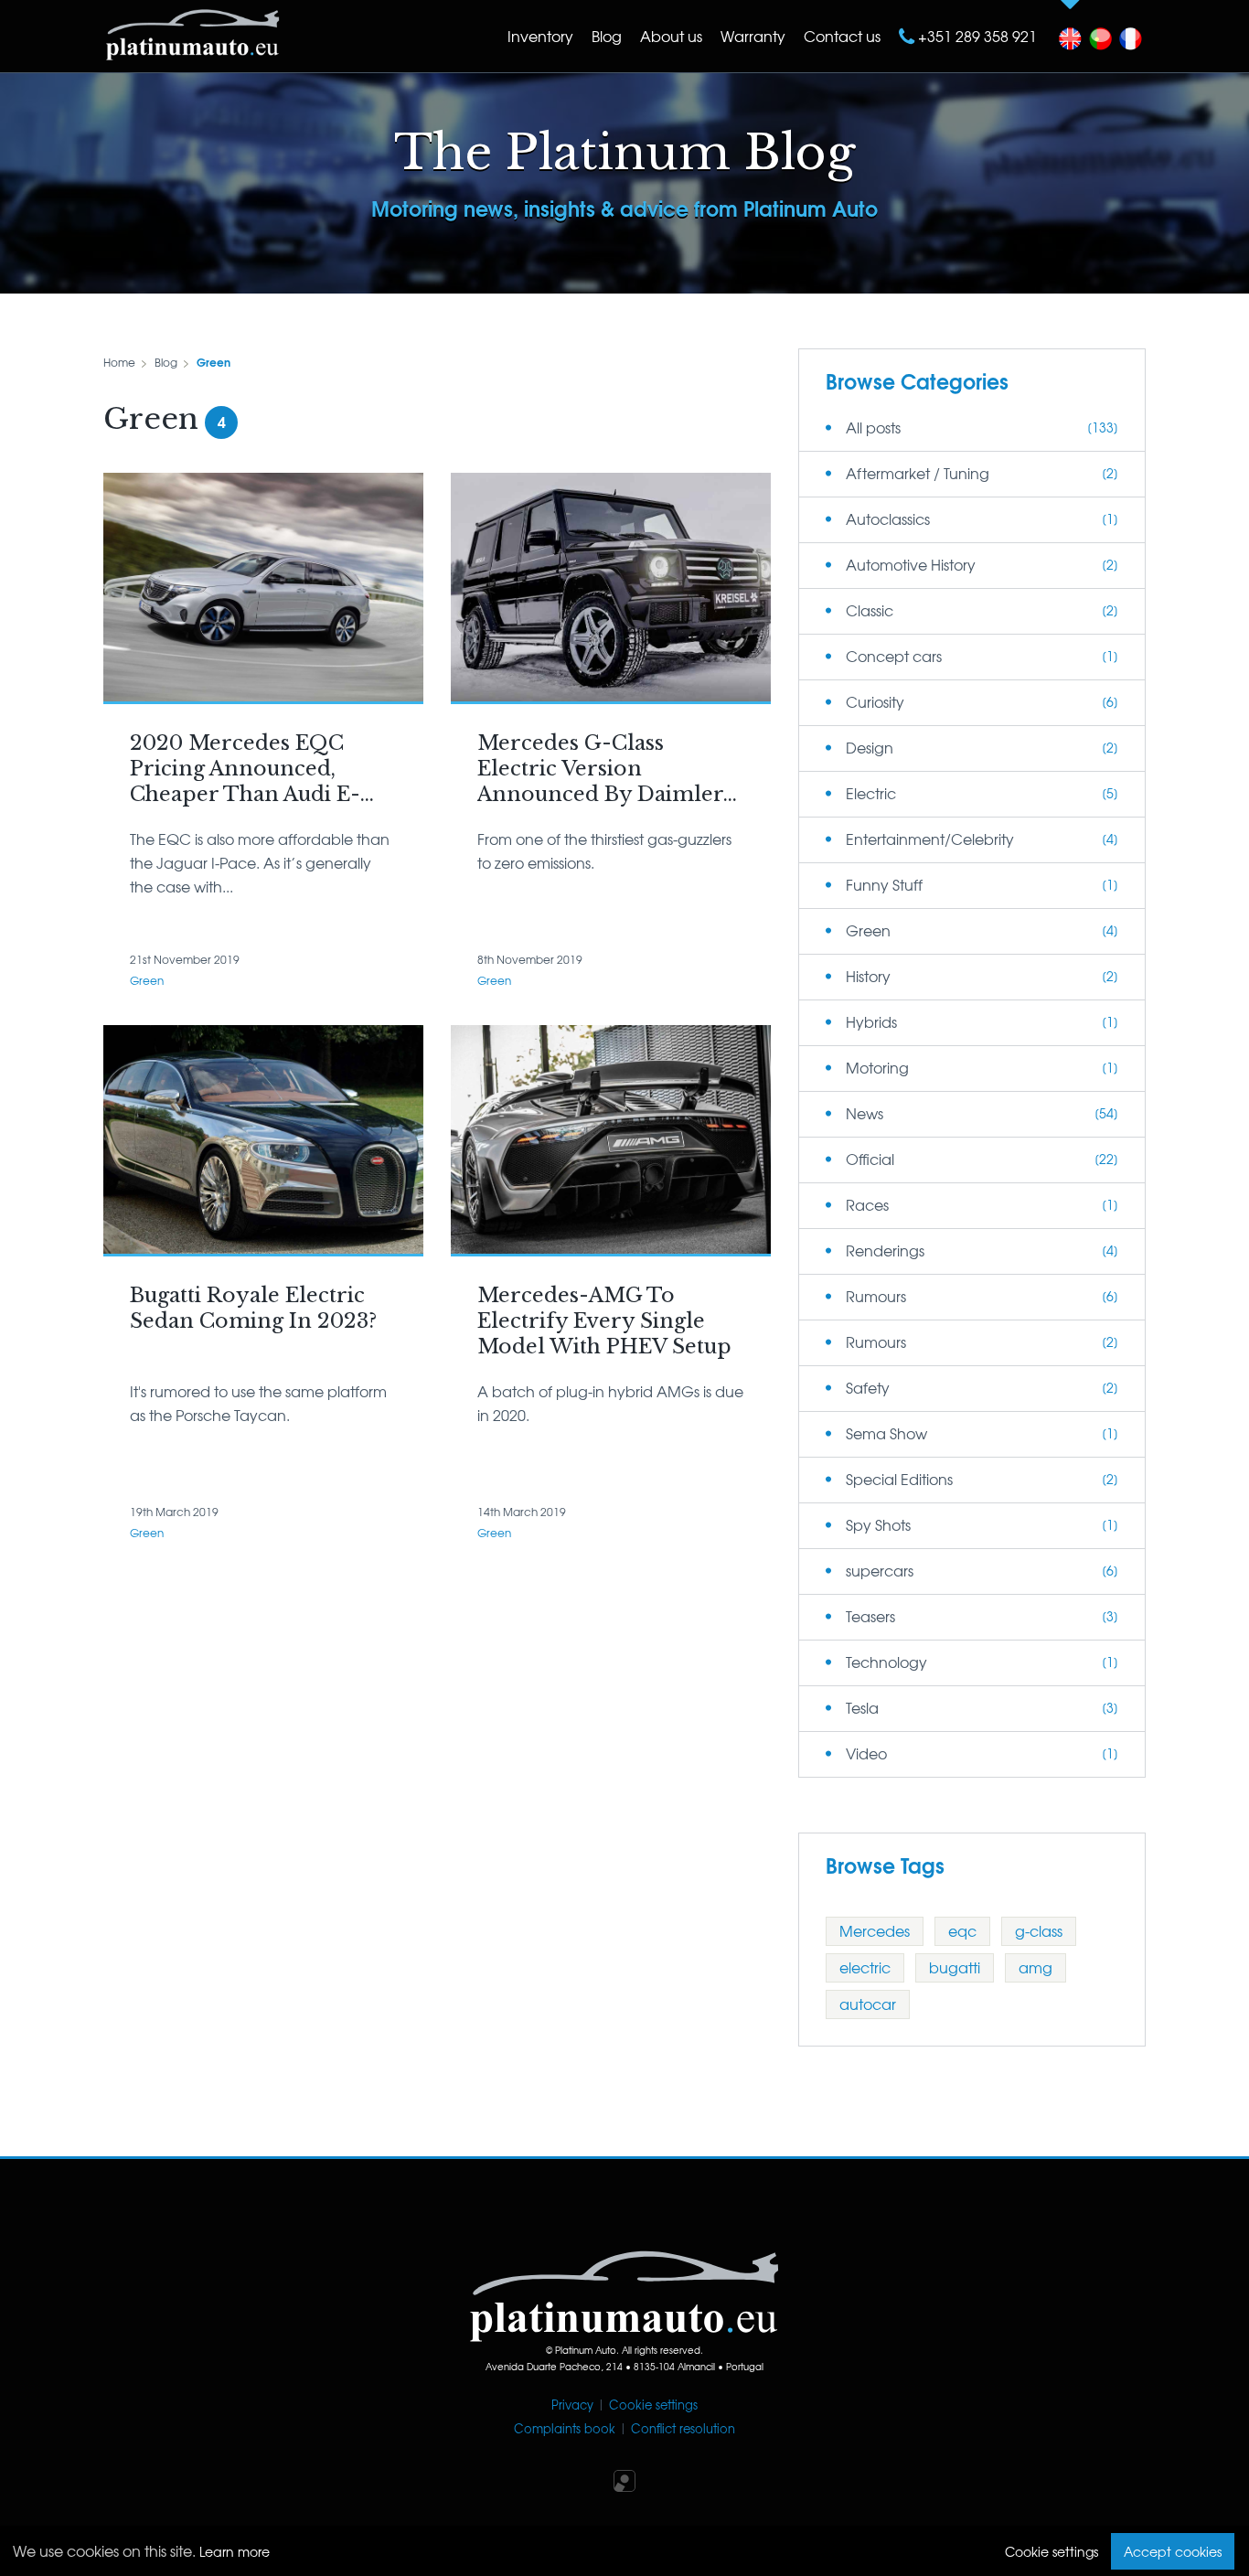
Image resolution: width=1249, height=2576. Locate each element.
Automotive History (911, 564)
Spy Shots (878, 1524)
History (868, 976)
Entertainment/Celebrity (930, 839)
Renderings (885, 1250)
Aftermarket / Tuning (918, 473)
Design (870, 747)
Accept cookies (1173, 2551)
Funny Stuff (884, 884)
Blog (607, 36)
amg (1035, 1967)
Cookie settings (653, 2405)
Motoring (877, 1067)
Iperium (624, 2481)
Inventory (540, 36)
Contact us (842, 36)
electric (865, 1967)
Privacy (572, 2405)
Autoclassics (888, 518)
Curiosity (875, 701)
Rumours (876, 1296)
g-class (1039, 1930)
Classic (870, 610)
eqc (962, 1930)
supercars (880, 1570)
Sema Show (886, 1433)
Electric (871, 793)
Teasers (870, 1616)
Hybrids (871, 1021)
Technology (886, 1662)
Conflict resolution (683, 2428)
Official (870, 1159)
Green (214, 362)
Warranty (753, 36)
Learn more (235, 2551)
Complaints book (565, 2428)
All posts (873, 427)
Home (119, 362)
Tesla (862, 1707)
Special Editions (899, 1479)
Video (866, 1753)
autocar (868, 2004)
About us (671, 36)
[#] (1070, 34)
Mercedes (875, 1930)
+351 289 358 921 (976, 36)
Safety (868, 1387)
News (865, 1113)
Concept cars (894, 656)
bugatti (955, 1967)
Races (867, 1204)
